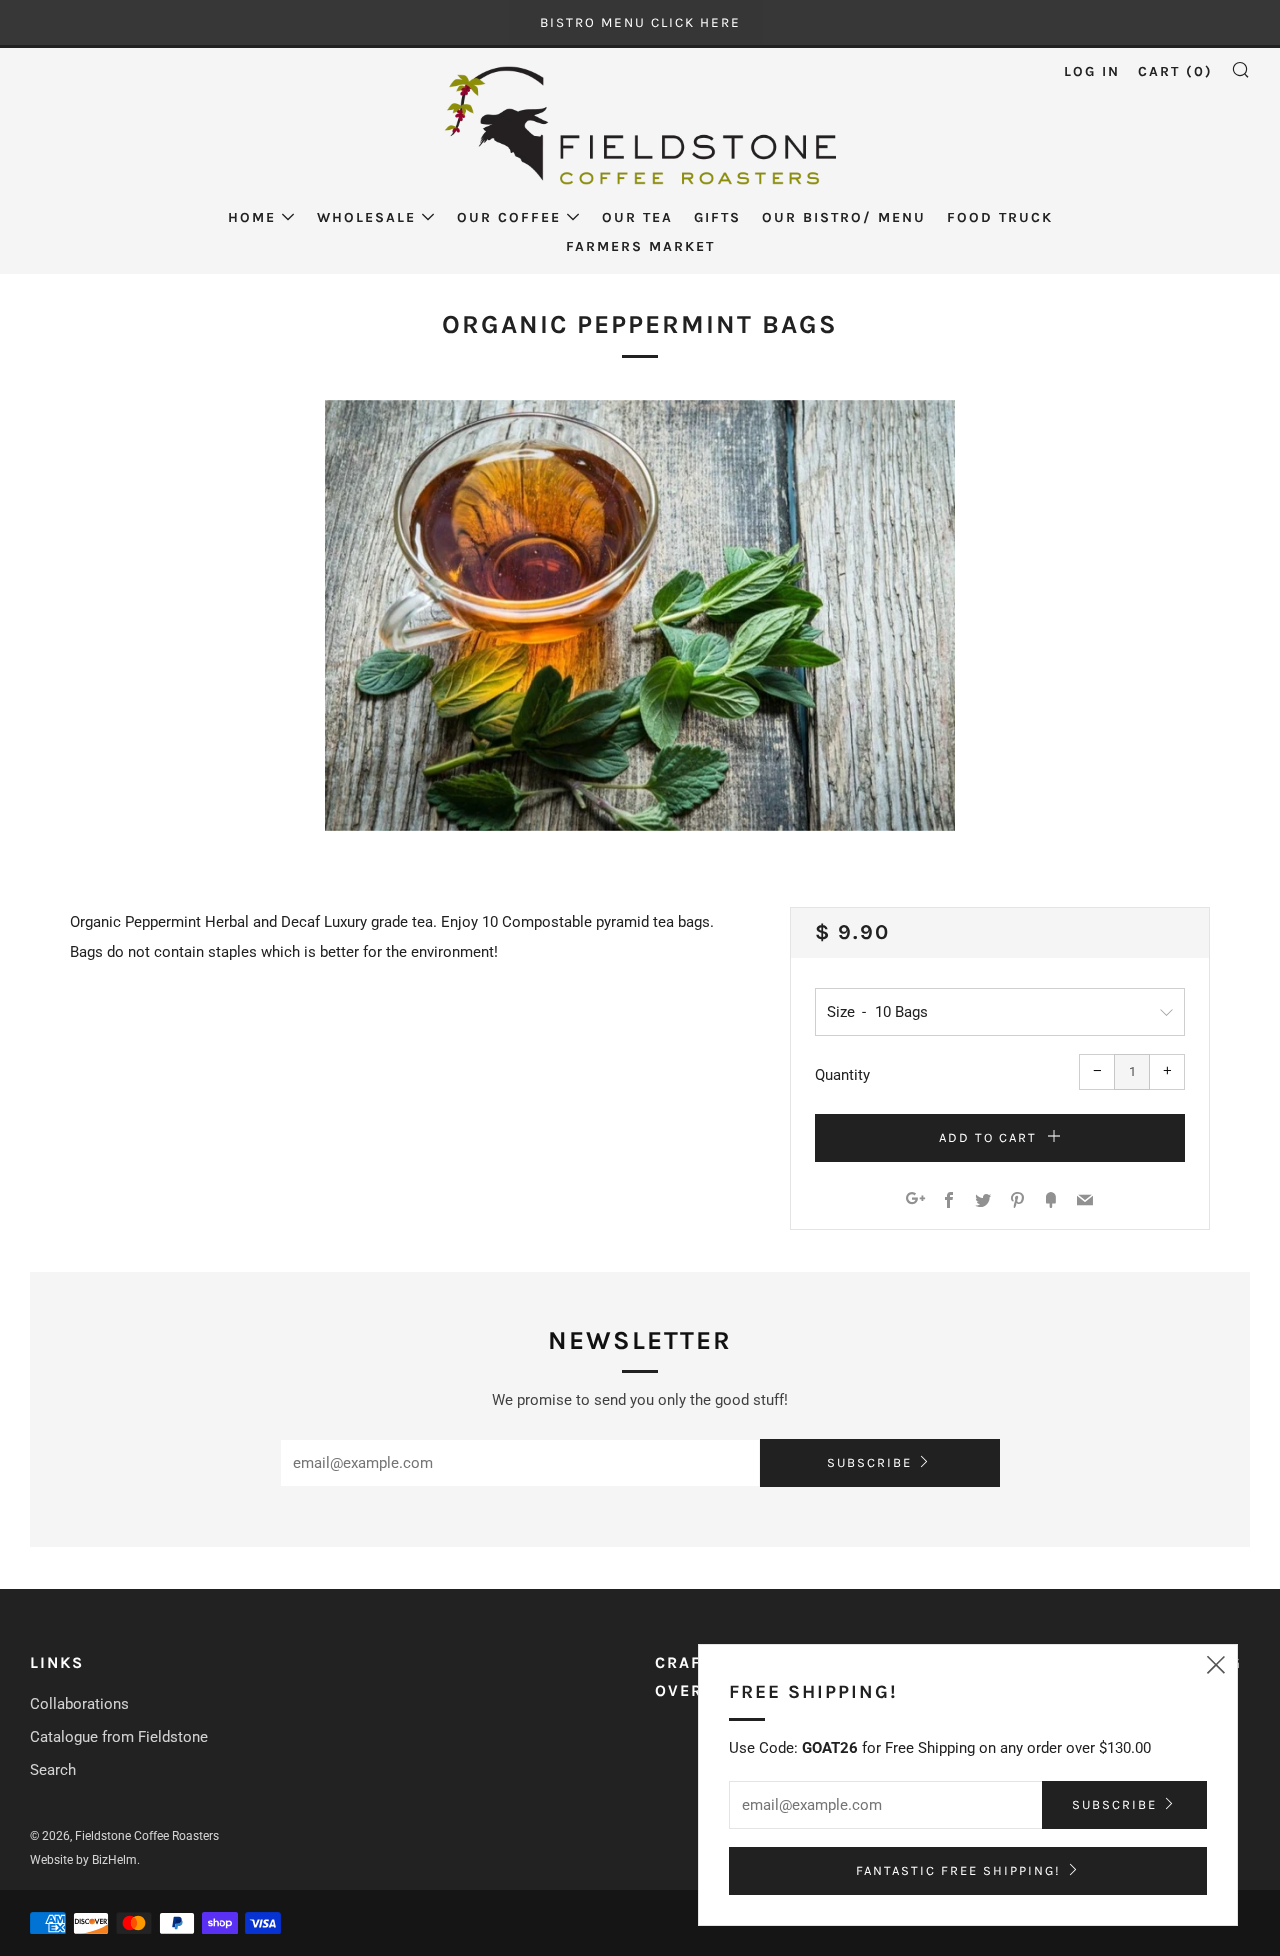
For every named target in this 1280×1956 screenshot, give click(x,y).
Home (252, 217)
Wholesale (366, 217)
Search (53, 1770)
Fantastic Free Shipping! (958, 1870)
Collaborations (79, 1704)
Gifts (717, 217)
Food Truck (1000, 217)
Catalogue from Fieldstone (119, 1737)
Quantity (842, 1075)
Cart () (1175, 71)
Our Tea (637, 217)
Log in (1092, 71)
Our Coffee (509, 217)
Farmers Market (640, 246)
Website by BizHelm (83, 1860)
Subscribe (869, 1462)
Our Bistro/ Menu (844, 217)
